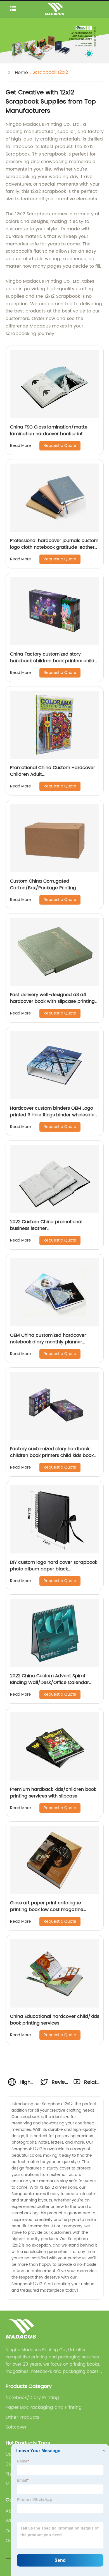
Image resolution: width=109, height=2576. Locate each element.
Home (21, 73)
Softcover (16, 2427)
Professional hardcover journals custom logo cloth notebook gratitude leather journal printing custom (54, 547)
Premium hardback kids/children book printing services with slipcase (53, 1793)
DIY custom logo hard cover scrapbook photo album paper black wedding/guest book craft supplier (54, 1569)
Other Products (22, 2417)
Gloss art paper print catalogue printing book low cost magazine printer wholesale (47, 1910)
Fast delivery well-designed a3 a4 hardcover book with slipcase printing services (52, 1001)
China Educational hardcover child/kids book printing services (55, 2020)
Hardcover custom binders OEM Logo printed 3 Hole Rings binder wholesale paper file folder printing (52, 1115)
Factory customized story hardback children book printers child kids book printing (52, 1456)
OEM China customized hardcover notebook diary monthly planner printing (48, 1342)
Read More (21, 446)
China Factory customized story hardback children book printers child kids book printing (52, 661)
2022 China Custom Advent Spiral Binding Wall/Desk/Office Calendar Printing (49, 1683)
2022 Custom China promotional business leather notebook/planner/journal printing (49, 1228)
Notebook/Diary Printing (32, 2398)
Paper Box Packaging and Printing (44, 2407)
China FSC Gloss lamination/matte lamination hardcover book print (49, 430)
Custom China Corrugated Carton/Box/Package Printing (43, 885)
